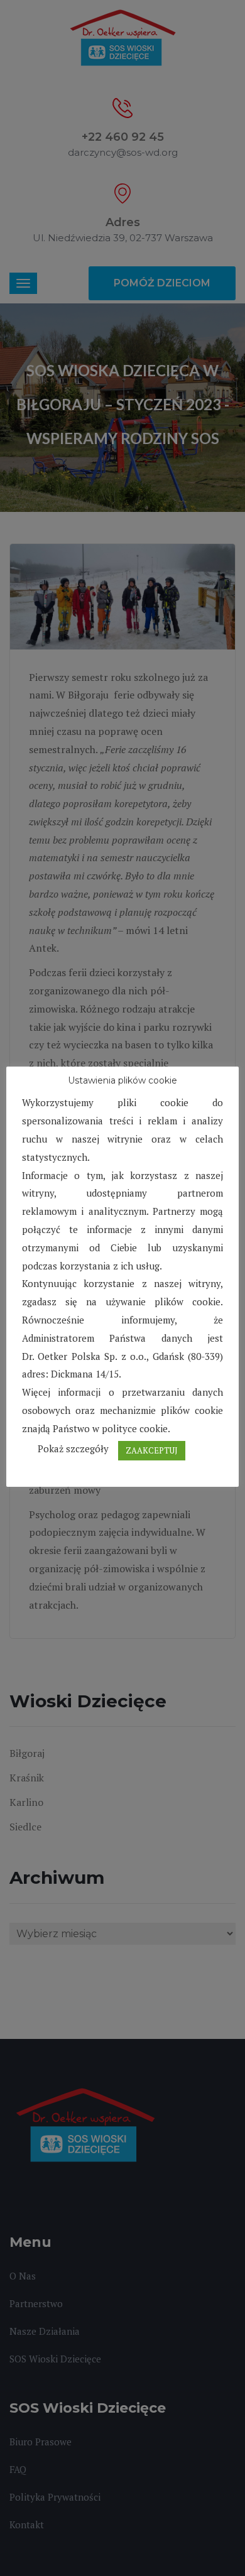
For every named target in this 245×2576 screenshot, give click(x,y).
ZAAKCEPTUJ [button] (152, 1450)
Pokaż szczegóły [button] (73, 1448)
